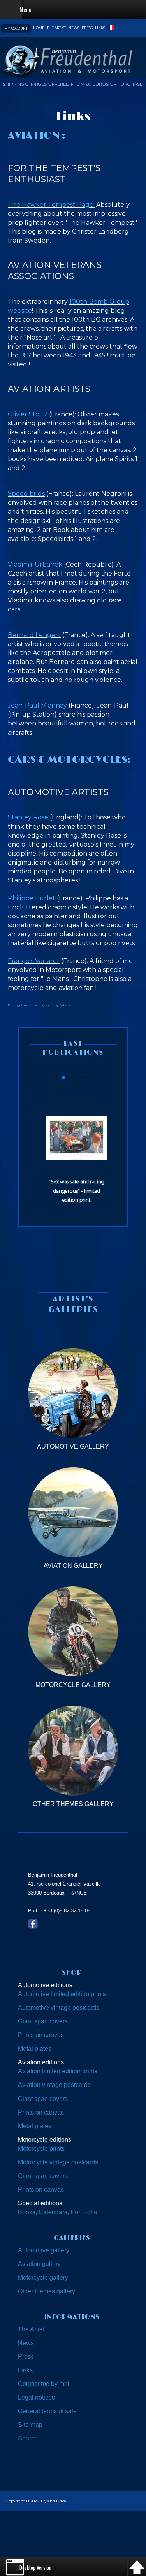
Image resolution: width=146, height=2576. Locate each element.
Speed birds (26, 494)
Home (39, 28)
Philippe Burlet (32, 898)
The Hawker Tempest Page (51, 205)
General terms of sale (47, 2411)
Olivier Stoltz (28, 414)
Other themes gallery (47, 2291)
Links (100, 28)
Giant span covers (43, 2021)
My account (16, 28)
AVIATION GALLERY (73, 1566)
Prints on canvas (41, 2035)
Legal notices (36, 2397)
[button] (57, 1078)
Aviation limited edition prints (58, 2071)
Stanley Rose (28, 817)
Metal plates (35, 2049)
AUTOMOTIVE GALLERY (73, 1446)
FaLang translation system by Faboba (40, 1005)
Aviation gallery (39, 2264)
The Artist (31, 2329)
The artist (56, 28)
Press (87, 28)
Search (28, 2438)
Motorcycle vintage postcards (58, 2162)
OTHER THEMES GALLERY (73, 1804)
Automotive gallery (44, 2250)
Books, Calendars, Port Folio (58, 2212)
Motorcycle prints (41, 2149)
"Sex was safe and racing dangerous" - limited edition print (77, 1191)
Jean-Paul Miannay (37, 705)
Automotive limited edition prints (62, 1994)
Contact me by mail (44, 2384)
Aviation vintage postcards (54, 2085)
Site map (30, 2425)
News (74, 28)
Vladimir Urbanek (35, 564)
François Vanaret (34, 961)
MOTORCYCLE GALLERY (73, 1685)
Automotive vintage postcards (59, 2008)
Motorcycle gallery (43, 2278)
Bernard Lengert (34, 635)
